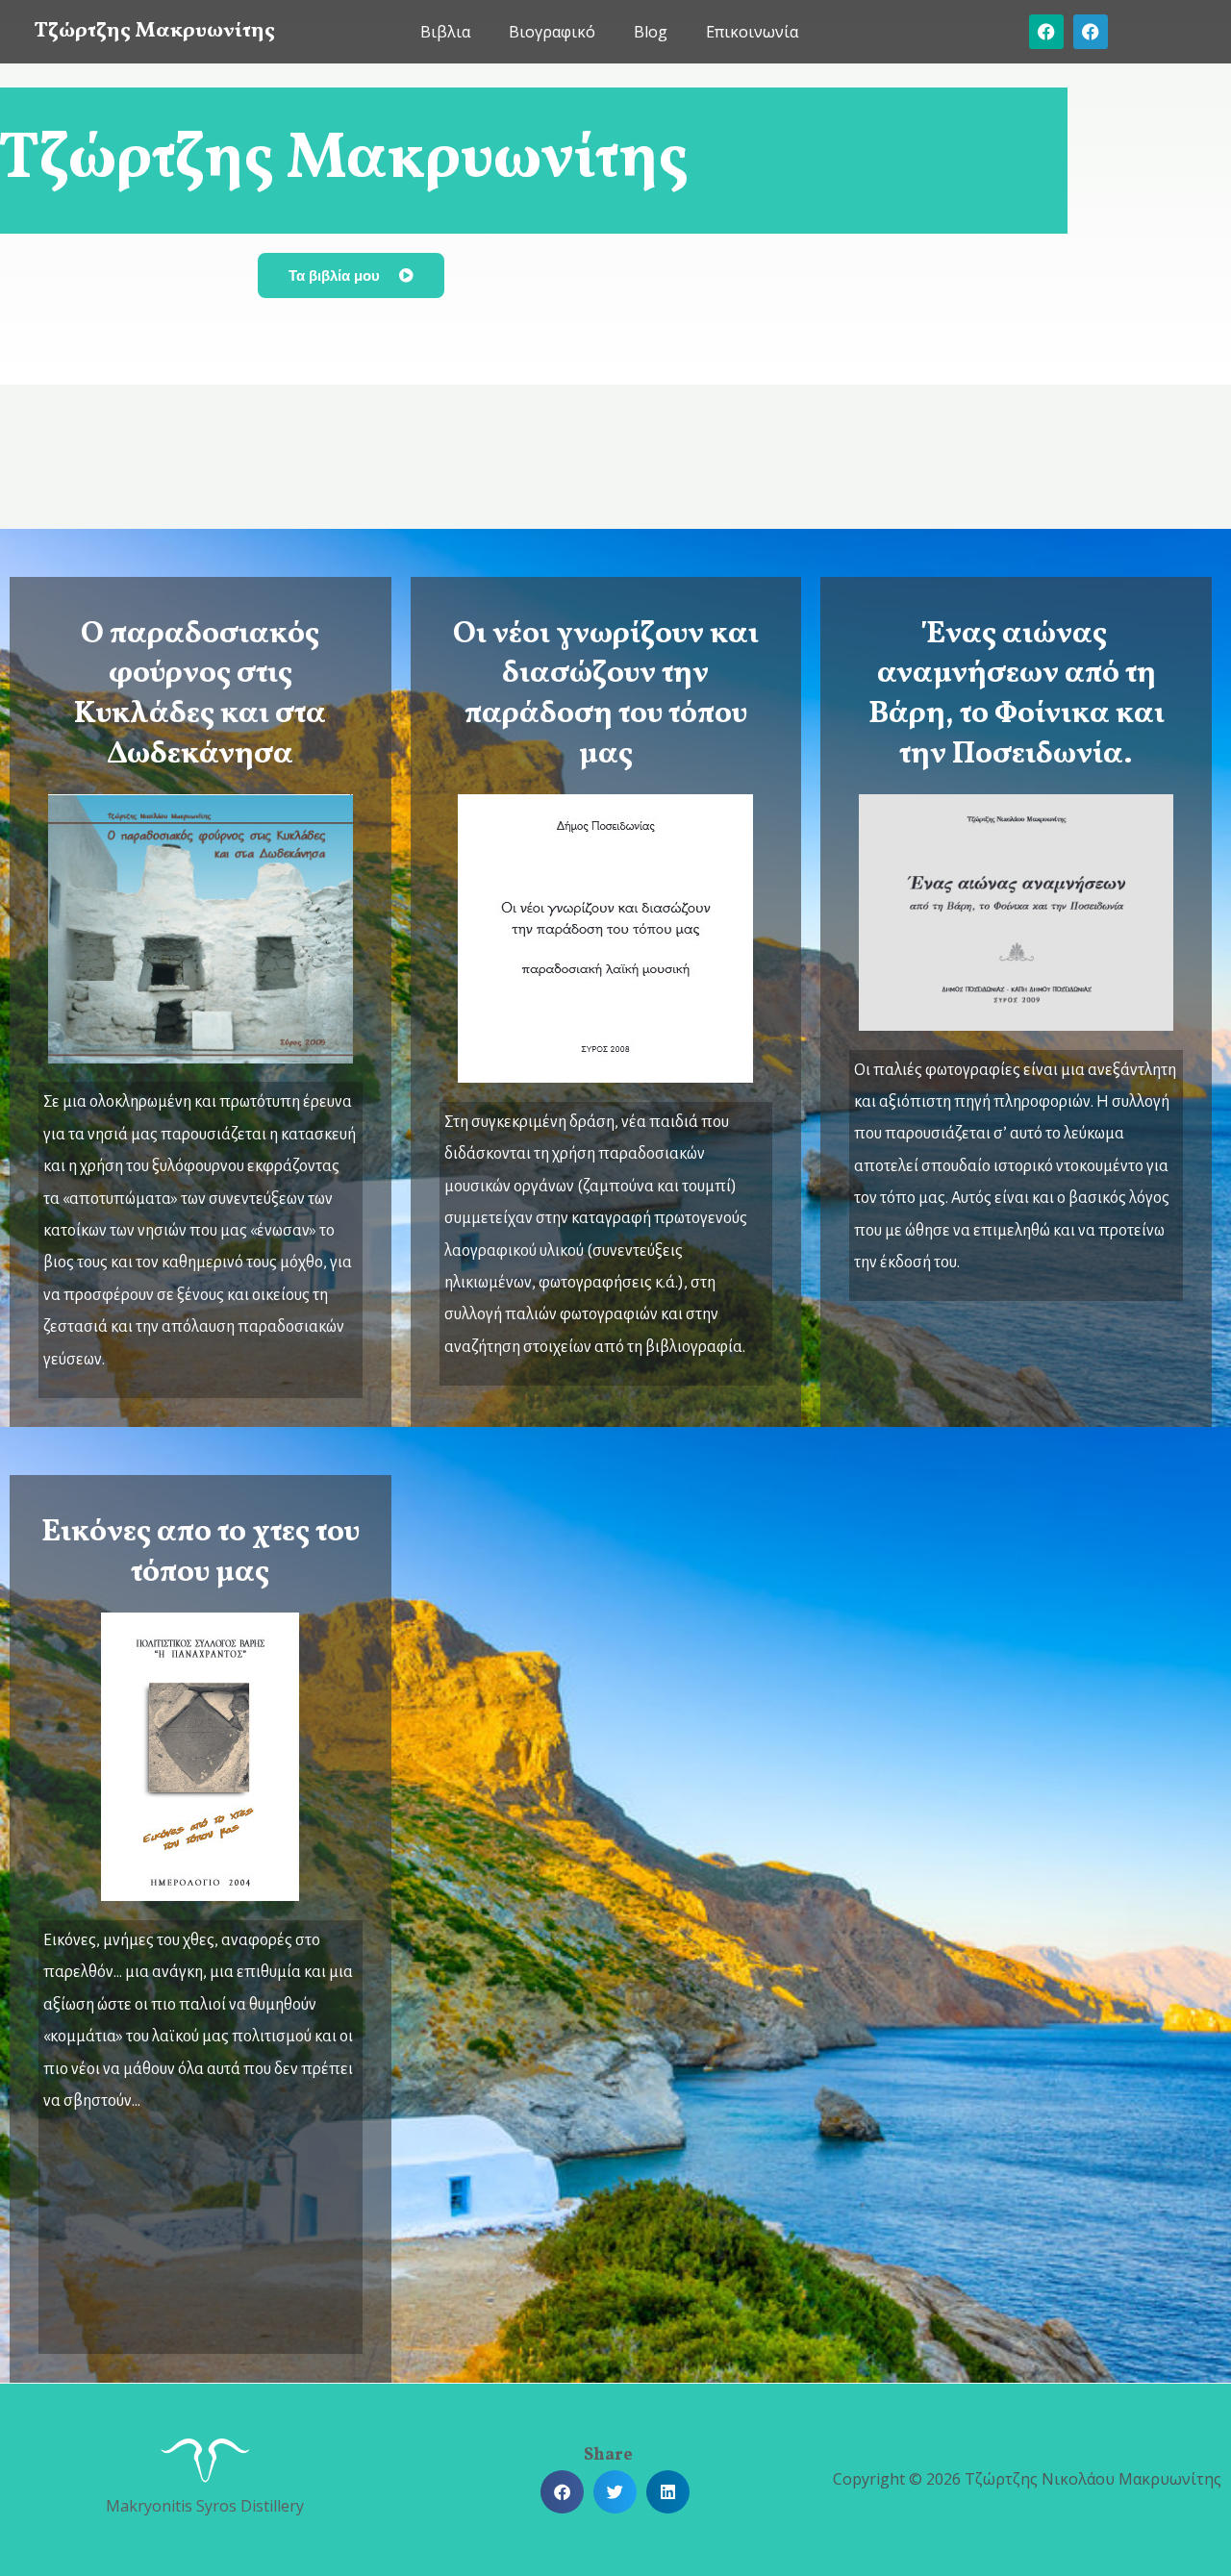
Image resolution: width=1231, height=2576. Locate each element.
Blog (651, 32)
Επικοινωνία (752, 32)
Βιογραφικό (552, 32)
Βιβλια (445, 32)
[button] (562, 2492)
